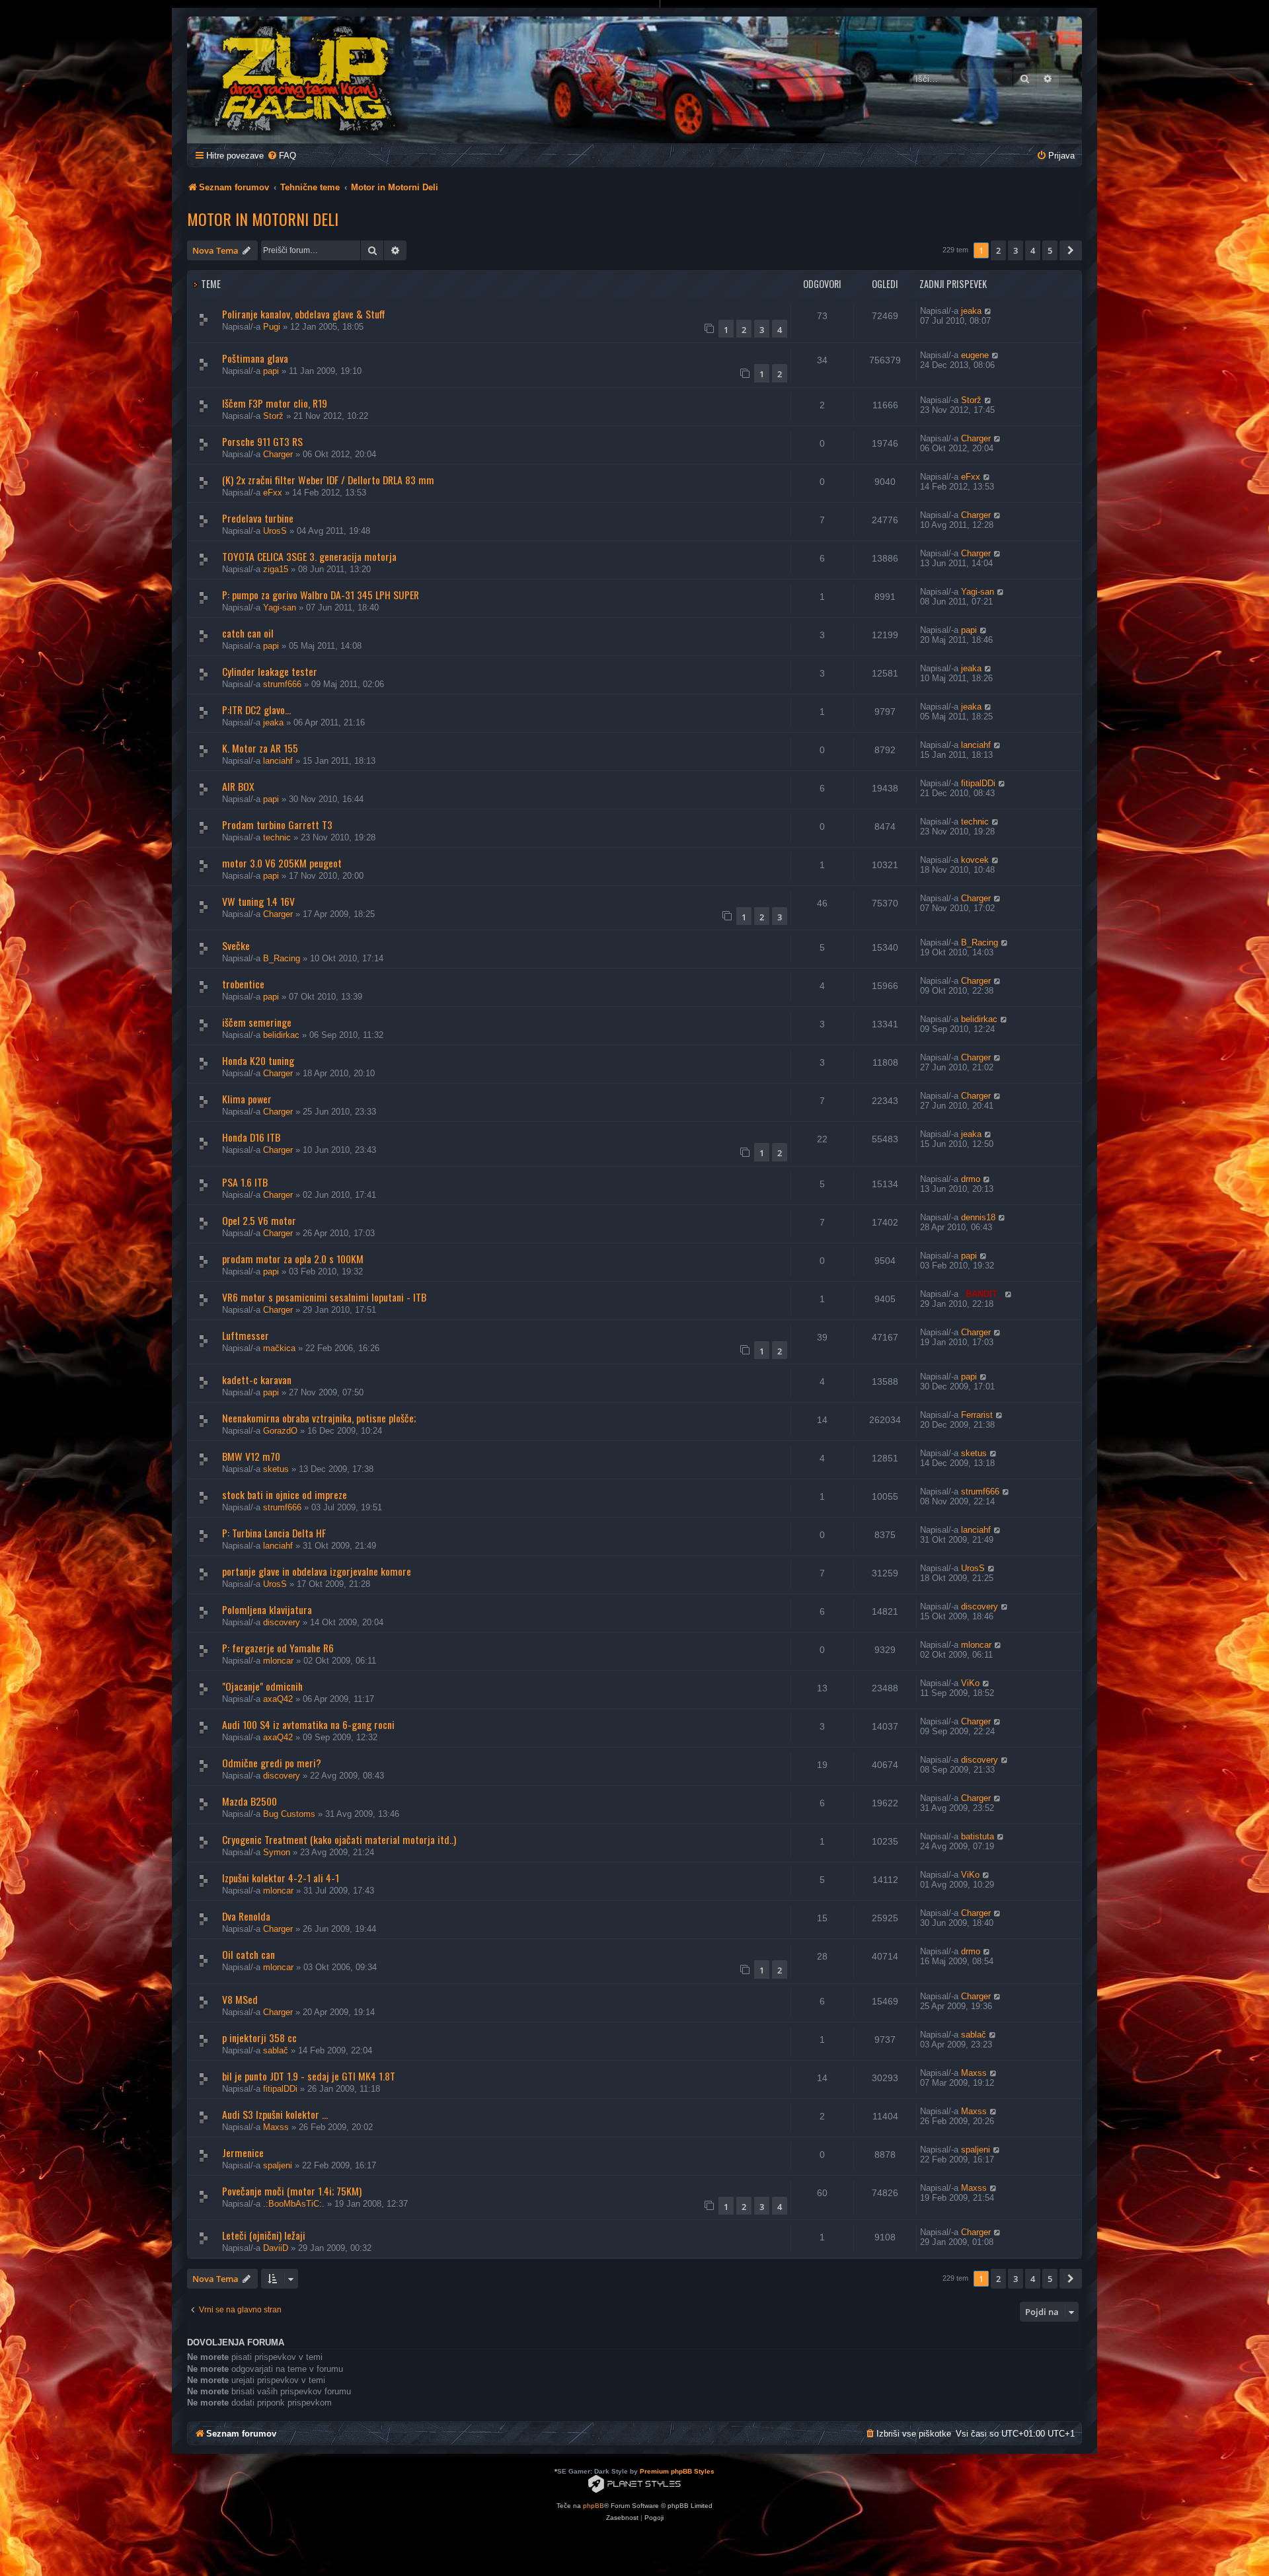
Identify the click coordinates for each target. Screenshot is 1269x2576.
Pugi (272, 327)
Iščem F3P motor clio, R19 (275, 403)
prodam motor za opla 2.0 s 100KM (293, 1259)
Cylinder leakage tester (270, 671)
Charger (278, 454)
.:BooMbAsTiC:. (294, 2204)
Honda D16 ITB (251, 1137)
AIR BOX (238, 786)
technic (277, 837)
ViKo (970, 1683)
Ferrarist (977, 1415)
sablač (276, 2050)
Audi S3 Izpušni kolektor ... (275, 2114)
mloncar (278, 1661)
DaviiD (276, 2248)
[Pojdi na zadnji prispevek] (988, 311)
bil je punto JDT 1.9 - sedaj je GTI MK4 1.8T (309, 2076)
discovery (282, 1622)
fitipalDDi (978, 783)
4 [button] (1033, 250)
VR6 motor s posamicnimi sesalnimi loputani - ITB (324, 1297)
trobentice (243, 984)
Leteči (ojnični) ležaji (264, 2235)
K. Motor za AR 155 (260, 748)
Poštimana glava (255, 358)
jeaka (971, 311)
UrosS (275, 531)
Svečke (236, 945)
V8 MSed (240, 1999)
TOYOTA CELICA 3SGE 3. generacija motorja (309, 556)
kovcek (975, 860)
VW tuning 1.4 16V (258, 901)
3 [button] (1016, 250)
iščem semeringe (257, 1022)
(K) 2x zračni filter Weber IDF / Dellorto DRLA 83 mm (328, 480)
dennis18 (978, 1217)
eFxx (273, 493)
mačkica (279, 1348)
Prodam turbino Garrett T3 (277, 825)
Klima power (247, 1099)
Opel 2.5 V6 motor (259, 1220)
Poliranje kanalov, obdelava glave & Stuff (304, 314)
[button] (1071, 250)
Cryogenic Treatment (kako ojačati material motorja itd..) (339, 1839)
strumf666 (282, 684)
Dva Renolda (246, 1916)
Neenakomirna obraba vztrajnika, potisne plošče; (319, 1418)
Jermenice (243, 2153)
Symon (277, 1852)
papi (271, 371)
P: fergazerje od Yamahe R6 (278, 1648)
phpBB (594, 2506)
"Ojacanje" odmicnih (262, 1686)
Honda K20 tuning (258, 1060)
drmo (971, 1179)
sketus (276, 1469)
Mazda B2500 (250, 1801)
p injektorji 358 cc (259, 2038)
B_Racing (282, 958)
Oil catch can (249, 1954)
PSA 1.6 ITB (245, 1182)
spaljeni (278, 2165)
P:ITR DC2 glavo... (256, 710)
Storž (273, 416)
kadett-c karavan (257, 1380)
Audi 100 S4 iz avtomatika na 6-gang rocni (308, 1724)
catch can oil (248, 633)
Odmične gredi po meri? (272, 1763)
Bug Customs (289, 1814)
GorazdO (280, 1431)
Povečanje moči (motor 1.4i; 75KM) (292, 2191)
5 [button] (1050, 250)
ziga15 (276, 569)
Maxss (974, 2073)
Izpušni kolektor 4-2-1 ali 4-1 (281, 1878)
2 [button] (998, 250)
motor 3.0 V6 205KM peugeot (282, 863)
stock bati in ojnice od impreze (285, 1494)
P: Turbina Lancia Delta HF (274, 1533)
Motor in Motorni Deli (263, 219)
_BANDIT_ (981, 1294)
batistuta (978, 1836)
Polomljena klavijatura (267, 1609)
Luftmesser (246, 1335)
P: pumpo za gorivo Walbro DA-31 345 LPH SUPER (321, 595)
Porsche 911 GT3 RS (262, 441)
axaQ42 (278, 1699)
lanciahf (278, 761)
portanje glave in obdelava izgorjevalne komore (317, 1571)
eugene (975, 355)
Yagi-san (280, 607)
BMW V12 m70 (251, 1456)
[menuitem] (282, 156)
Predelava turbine (258, 518)
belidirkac (281, 1035)
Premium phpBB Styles (677, 2471)
